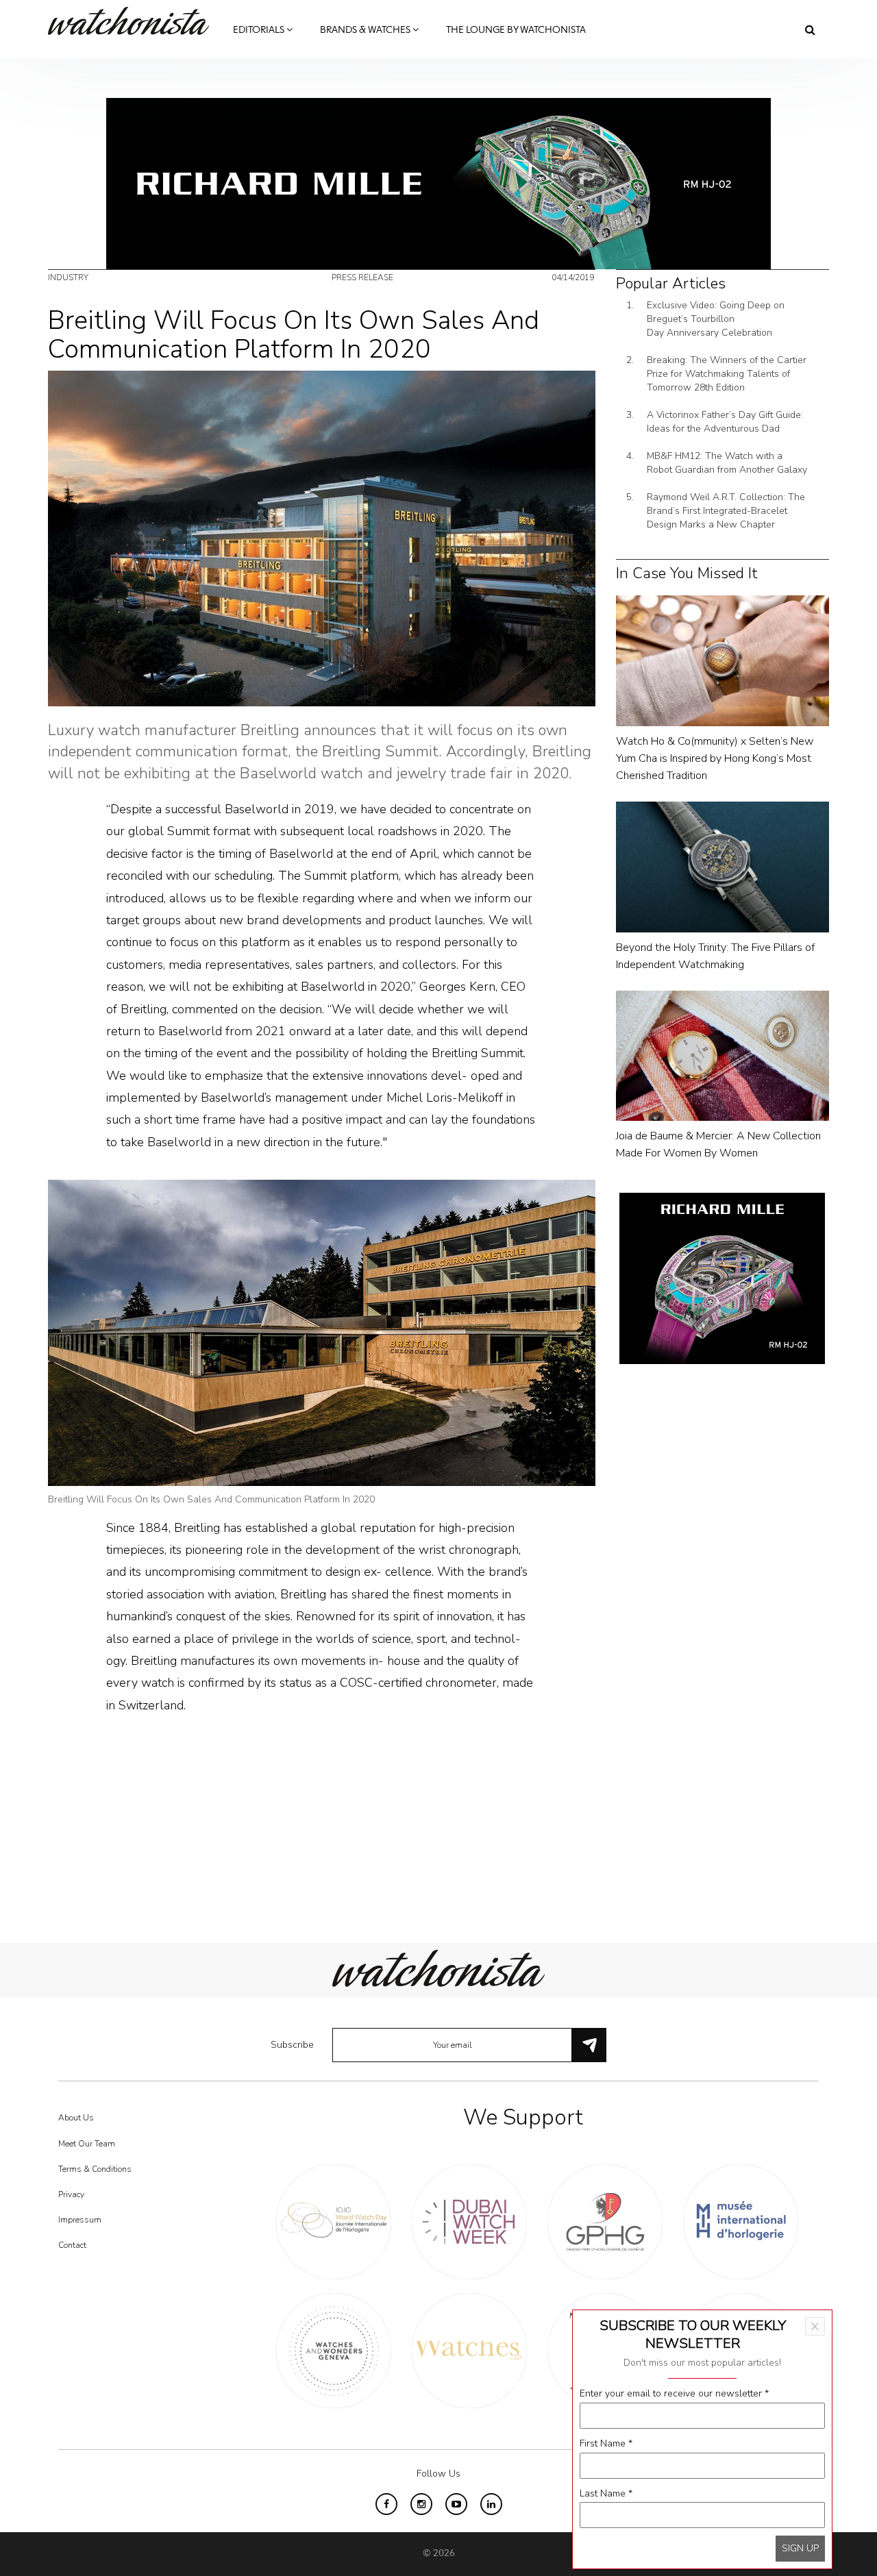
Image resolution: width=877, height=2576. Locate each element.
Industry (68, 277)
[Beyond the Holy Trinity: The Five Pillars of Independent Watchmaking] (722, 866)
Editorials (260, 30)
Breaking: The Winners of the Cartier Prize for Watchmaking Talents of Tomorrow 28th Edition (727, 374)
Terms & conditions (95, 2169)
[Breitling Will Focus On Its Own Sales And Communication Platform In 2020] (322, 537)
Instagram (421, 2504)
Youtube (456, 2504)
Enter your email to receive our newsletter (674, 2393)
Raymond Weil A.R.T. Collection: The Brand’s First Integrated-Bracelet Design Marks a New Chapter (726, 511)
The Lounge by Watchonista (516, 30)
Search (810, 29)
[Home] (134, 21)
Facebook (386, 2504)
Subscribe (292, 2045)
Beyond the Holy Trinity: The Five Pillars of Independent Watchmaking (715, 956)
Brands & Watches (366, 30)
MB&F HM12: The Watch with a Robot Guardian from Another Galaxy (727, 463)
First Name (606, 2443)
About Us (76, 2118)
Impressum (80, 2220)
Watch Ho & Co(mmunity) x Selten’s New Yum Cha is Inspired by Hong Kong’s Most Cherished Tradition (715, 758)
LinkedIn (491, 2504)
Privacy (71, 2194)
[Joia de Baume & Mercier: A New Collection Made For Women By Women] (722, 1055)
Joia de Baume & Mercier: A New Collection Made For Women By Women (718, 1144)
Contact (72, 2245)
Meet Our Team (87, 2144)
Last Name (606, 2493)
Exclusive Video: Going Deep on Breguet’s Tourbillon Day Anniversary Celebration (716, 319)
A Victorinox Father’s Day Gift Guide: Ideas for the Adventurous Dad (725, 422)
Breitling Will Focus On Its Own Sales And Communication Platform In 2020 (211, 1499)
